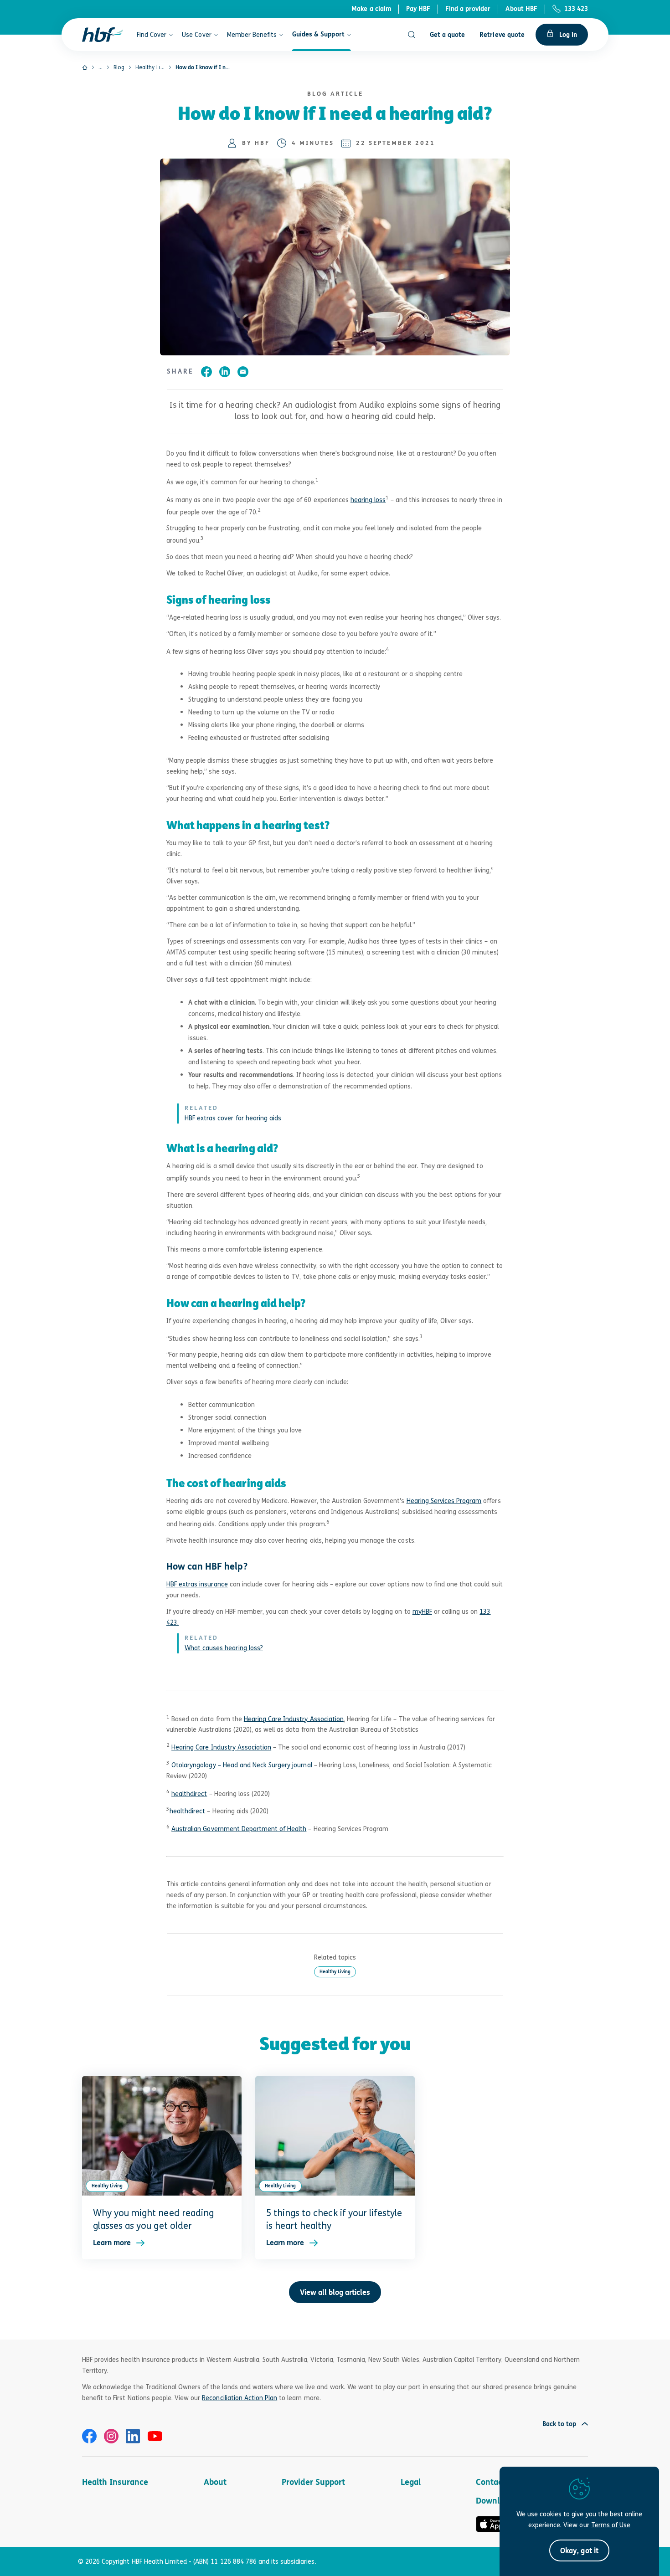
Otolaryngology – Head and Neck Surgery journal (242, 1765)
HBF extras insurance (197, 1584)
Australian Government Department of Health (239, 1829)
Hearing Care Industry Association (294, 1718)
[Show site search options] (412, 35)
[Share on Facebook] (206, 373)
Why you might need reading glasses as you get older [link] (153, 2219)
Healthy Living (335, 1972)
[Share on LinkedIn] (225, 373)
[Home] (85, 67)
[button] (579, 2550)
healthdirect (189, 1793)
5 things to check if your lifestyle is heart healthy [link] (334, 2219)
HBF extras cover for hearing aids (233, 1118)
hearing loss (368, 500)
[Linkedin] (133, 2436)
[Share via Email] (243, 373)
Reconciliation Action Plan (240, 2398)
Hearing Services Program (444, 1501)
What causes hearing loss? (224, 1648)
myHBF (422, 1611)
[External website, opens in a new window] (89, 2436)
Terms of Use (611, 2525)
